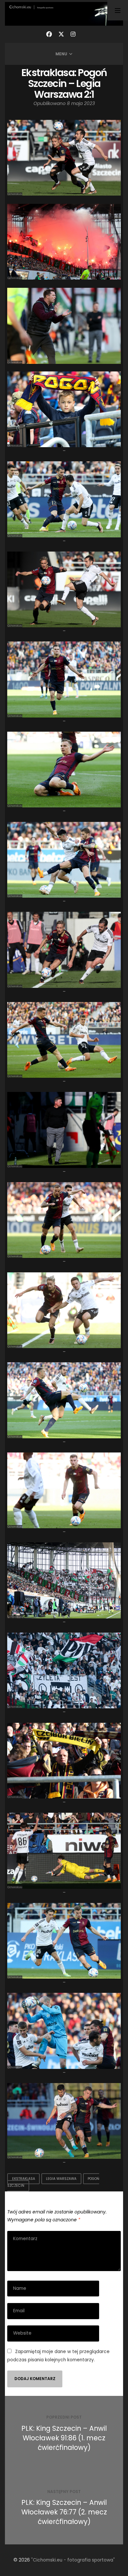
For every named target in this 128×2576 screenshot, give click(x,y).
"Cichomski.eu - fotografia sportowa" (73, 2560)
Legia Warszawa (61, 2179)
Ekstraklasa (24, 2179)
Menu (61, 54)
